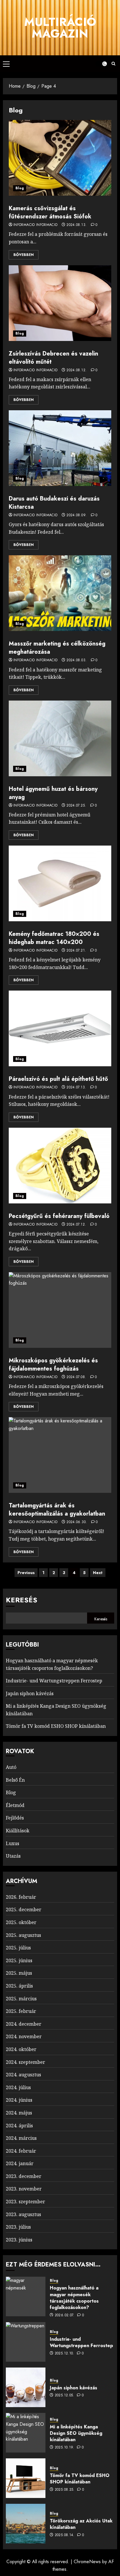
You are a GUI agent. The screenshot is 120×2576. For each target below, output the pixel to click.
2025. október (21, 1922)
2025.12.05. (65, 2395)
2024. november (24, 2036)
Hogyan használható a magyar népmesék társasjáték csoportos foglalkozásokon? (74, 2298)
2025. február (21, 2011)
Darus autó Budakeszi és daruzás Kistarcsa (54, 503)
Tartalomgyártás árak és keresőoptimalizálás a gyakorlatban (57, 1510)
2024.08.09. (76, 515)
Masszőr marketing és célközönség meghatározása (57, 648)
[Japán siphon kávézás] (26, 2387)
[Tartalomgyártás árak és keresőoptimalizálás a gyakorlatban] (60, 1455)
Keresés (22, 1600)
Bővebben (24, 255)
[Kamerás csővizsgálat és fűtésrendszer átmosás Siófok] (60, 158)
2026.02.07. (65, 2315)
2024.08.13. (76, 225)
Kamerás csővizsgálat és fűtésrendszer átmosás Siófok (50, 212)
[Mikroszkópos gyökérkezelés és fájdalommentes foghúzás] (60, 1310)
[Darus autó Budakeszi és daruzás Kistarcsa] (60, 448)
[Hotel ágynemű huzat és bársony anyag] (60, 738)
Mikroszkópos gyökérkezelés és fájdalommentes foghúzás (53, 1365)
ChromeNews (87, 2562)
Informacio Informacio (36, 225)
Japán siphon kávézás (30, 1693)
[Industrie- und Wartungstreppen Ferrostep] (26, 2342)
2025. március (21, 1999)
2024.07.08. (76, 1377)
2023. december (24, 2176)
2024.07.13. (76, 1088)
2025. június (19, 1960)
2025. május (19, 1973)
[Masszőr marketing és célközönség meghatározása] (60, 593)
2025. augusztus (23, 1935)
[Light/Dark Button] (101, 64)
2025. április (19, 1986)
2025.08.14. (65, 2535)
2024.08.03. (76, 660)
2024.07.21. (76, 951)
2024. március (21, 2138)
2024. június (19, 2100)
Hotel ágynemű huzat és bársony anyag (53, 793)
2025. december (24, 1910)
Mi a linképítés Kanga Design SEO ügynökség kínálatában (76, 2433)
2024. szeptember (25, 2062)
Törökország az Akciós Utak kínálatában (81, 2524)
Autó (11, 1767)
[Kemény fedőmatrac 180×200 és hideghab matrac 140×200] (60, 883)
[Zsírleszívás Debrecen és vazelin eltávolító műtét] (60, 303)
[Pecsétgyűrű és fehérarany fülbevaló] (60, 1166)
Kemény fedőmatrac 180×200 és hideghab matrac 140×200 (54, 938)
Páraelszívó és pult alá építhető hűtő (58, 1079)
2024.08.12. (76, 370)
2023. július (18, 2227)
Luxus (13, 1843)
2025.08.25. (65, 2490)
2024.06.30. (77, 1522)
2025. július (18, 1948)
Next (98, 1573)
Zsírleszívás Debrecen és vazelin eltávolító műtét (53, 358)
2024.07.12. (76, 1225)
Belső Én (15, 1780)
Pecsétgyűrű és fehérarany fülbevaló (59, 1216)
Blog (20, 188)
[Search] (113, 64)
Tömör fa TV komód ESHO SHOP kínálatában (56, 1726)
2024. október (21, 2049)
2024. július (18, 2087)
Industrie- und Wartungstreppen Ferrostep (54, 1681)
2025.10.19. (65, 2448)
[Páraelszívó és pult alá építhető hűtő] (60, 1028)
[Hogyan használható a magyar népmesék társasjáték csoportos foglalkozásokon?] (26, 2296)
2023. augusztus (23, 2214)
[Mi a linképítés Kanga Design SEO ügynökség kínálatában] (26, 2433)
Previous (26, 1573)
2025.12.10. (65, 2354)
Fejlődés (15, 1818)
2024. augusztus (23, 2075)
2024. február (21, 2151)
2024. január (20, 2163)
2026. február (21, 1897)
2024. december (24, 2024)
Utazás (13, 1856)
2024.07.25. (76, 806)
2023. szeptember (25, 2202)
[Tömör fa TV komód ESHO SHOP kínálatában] (26, 2478)
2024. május (19, 2113)
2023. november (24, 2189)
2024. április (19, 2126)
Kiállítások (18, 1831)
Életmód (15, 1805)
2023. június (19, 2240)
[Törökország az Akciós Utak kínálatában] (26, 2524)
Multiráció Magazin (60, 28)
